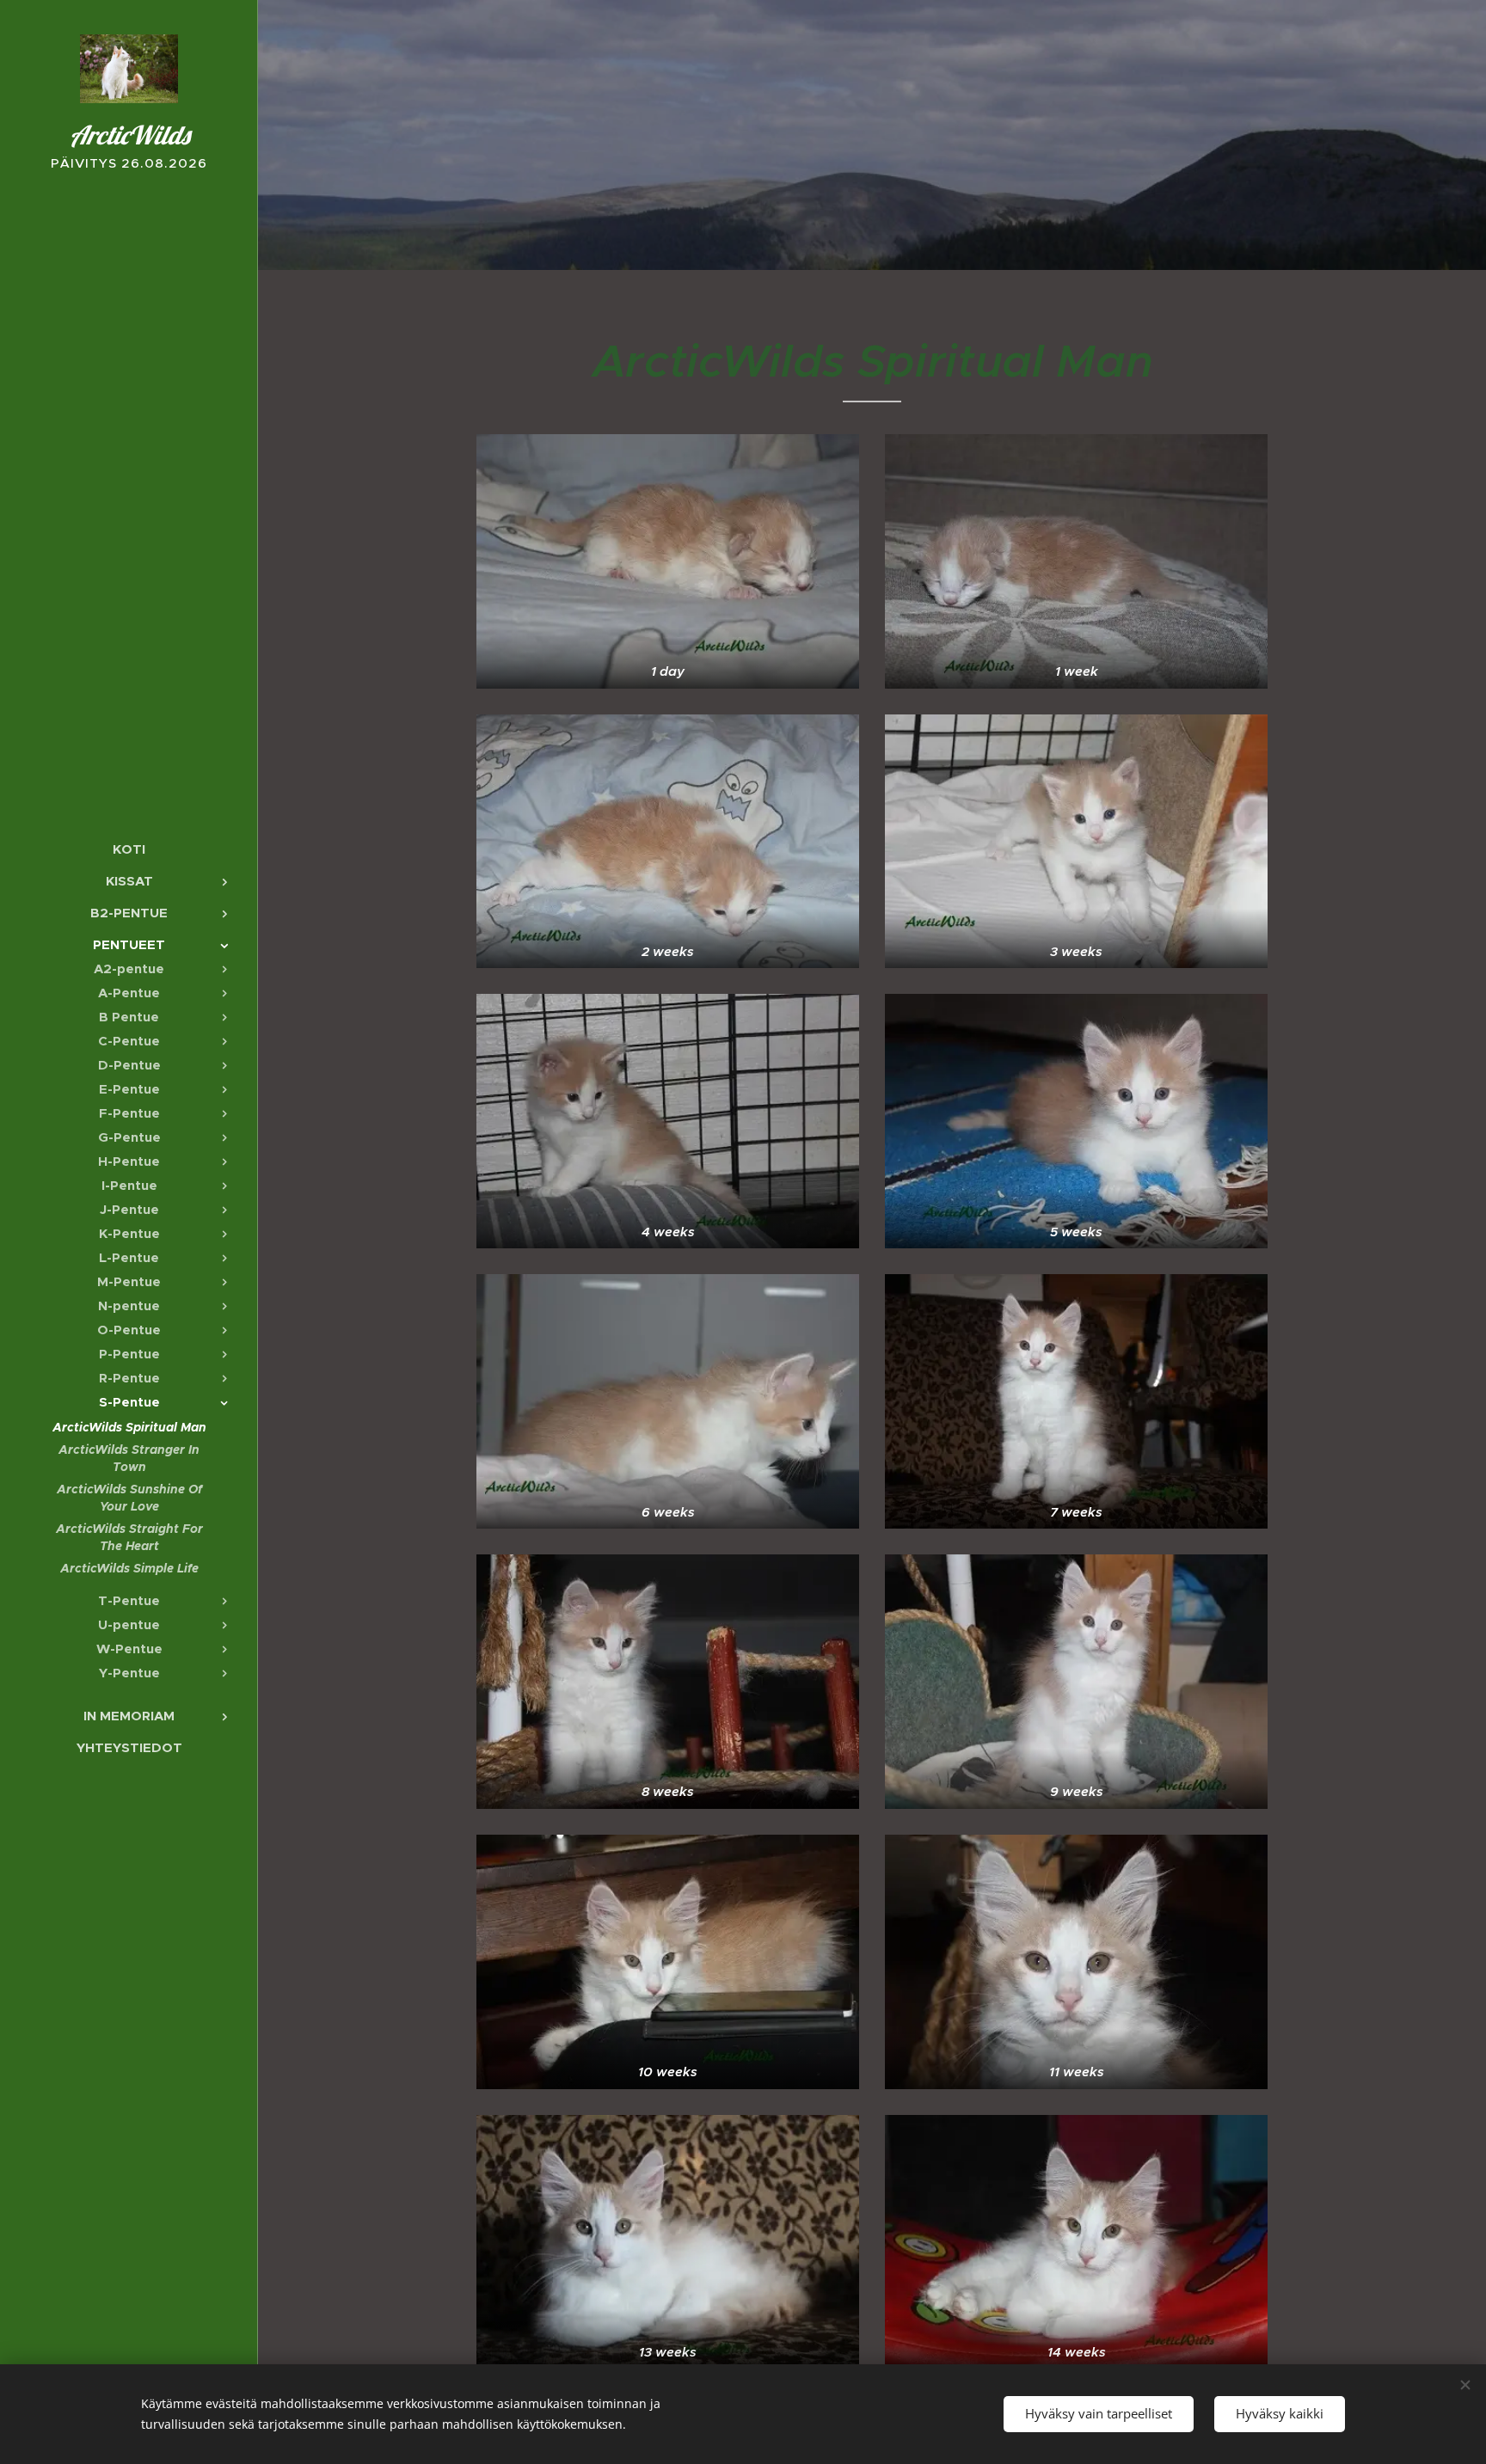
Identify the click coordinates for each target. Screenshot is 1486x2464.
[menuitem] (129, 849)
